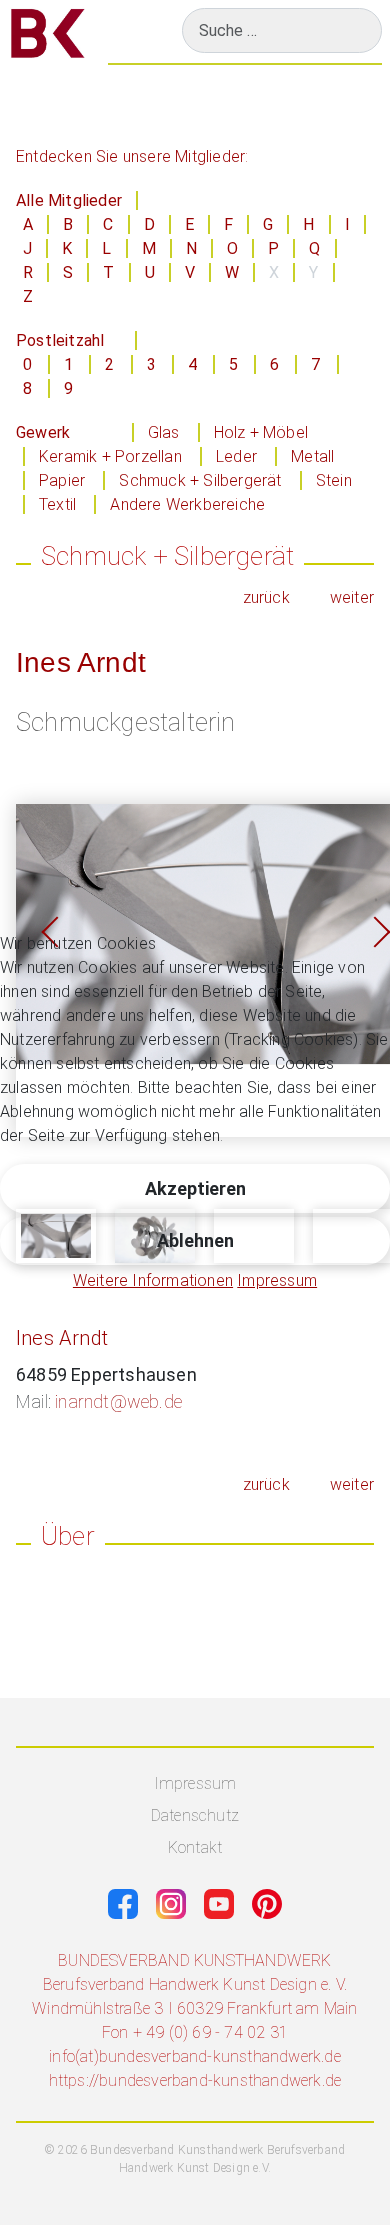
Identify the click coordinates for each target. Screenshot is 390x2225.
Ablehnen (195, 1240)
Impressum (277, 1280)
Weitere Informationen (153, 1280)
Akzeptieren (195, 1188)
